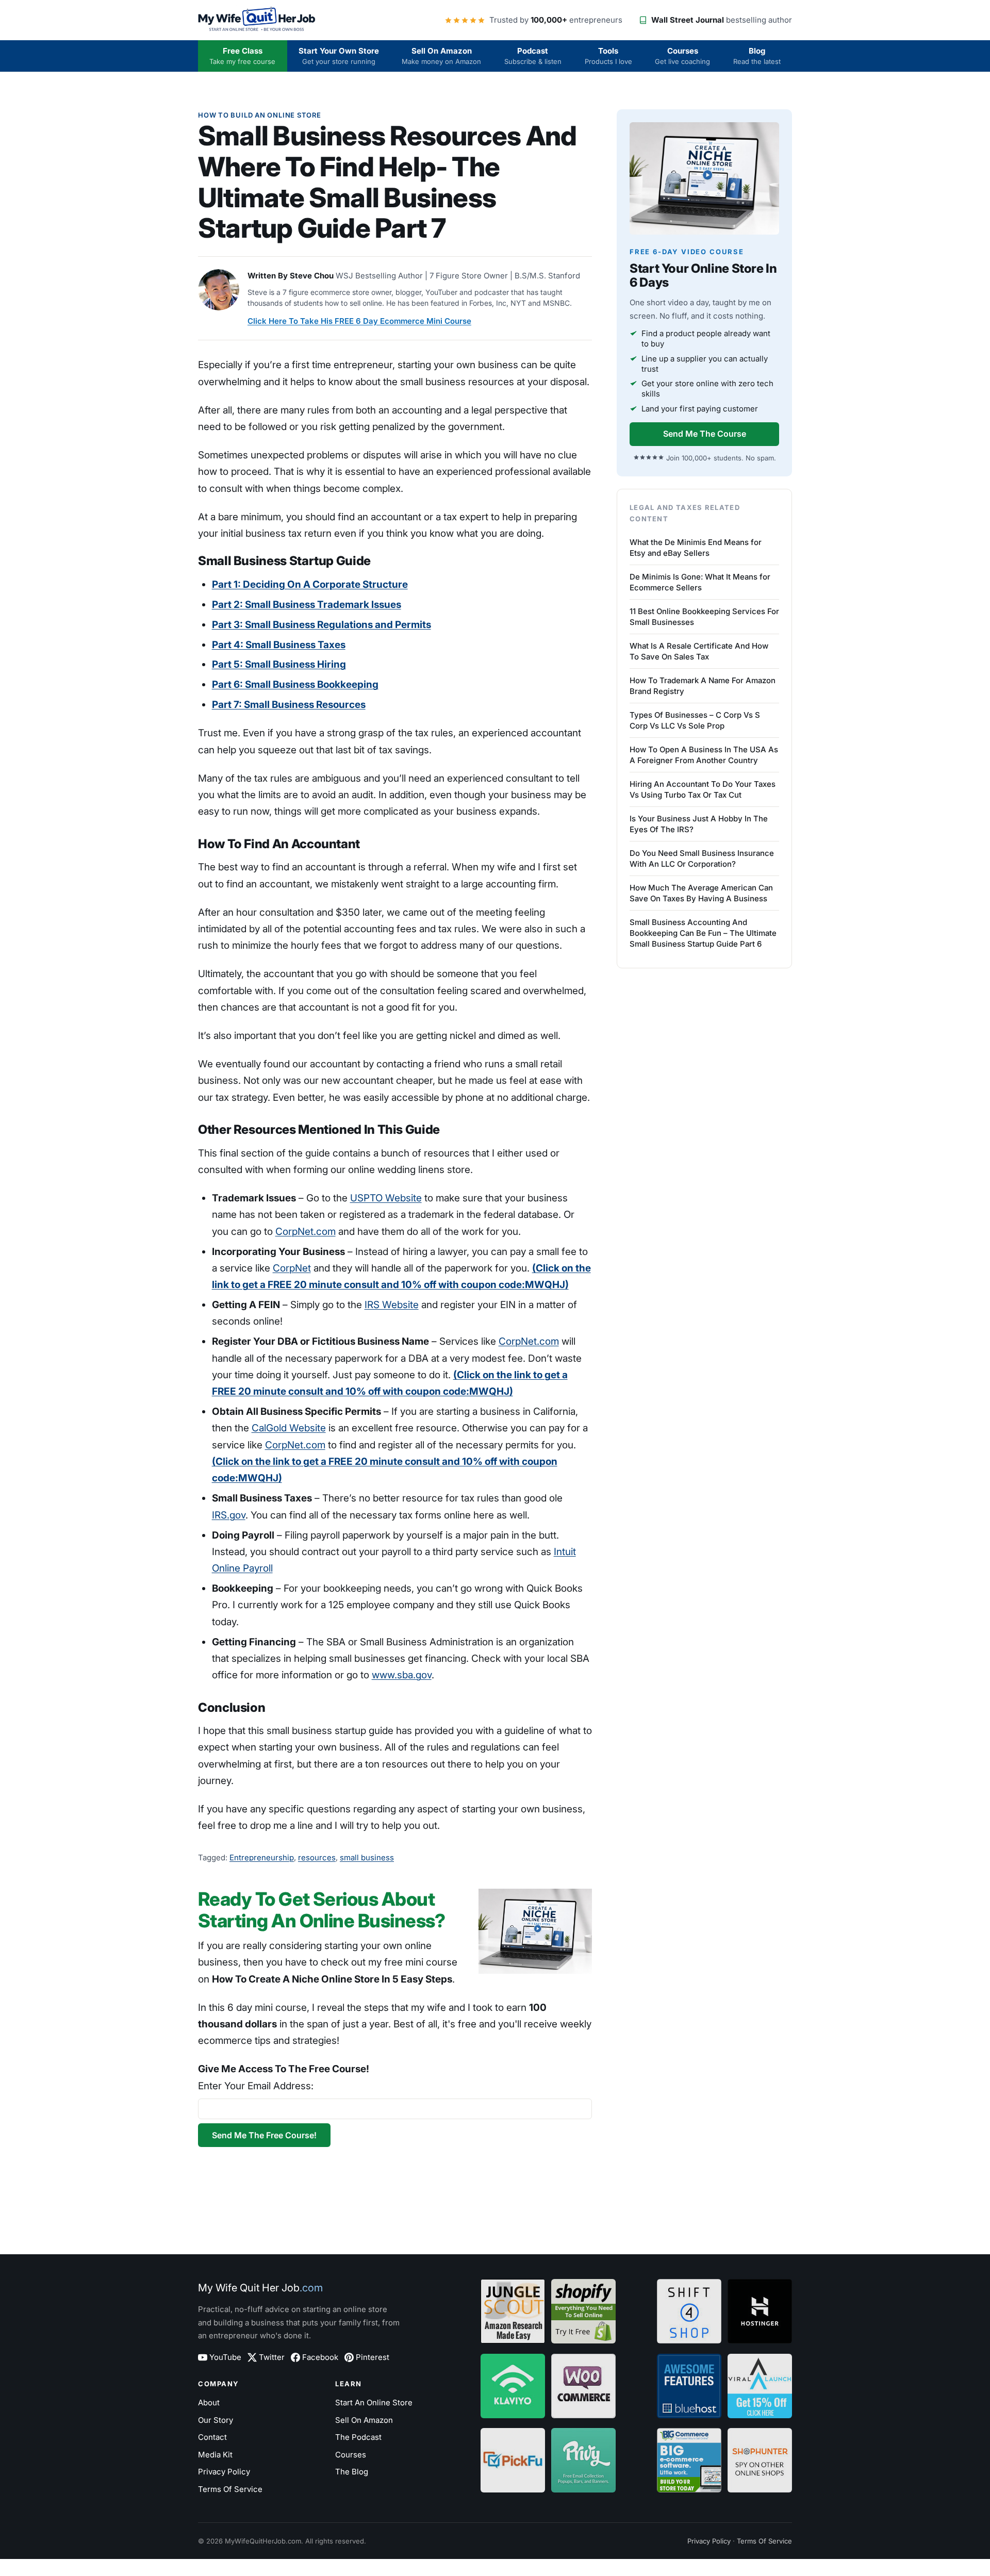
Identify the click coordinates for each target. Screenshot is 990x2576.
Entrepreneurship (262, 1857)
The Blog (352, 2472)
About (209, 2402)
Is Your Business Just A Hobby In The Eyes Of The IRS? (699, 824)
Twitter (272, 2357)
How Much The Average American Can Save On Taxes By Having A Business (701, 893)
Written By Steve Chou (291, 276)
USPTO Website (386, 1198)
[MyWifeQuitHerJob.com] (257, 20)
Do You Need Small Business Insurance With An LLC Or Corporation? (702, 858)
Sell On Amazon (441, 56)
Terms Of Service (230, 2489)
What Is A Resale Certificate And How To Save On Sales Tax (699, 651)
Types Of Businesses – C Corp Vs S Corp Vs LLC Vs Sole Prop (695, 720)
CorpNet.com (306, 1232)
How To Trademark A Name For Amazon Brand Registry (703, 686)
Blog (757, 56)
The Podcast (358, 2437)
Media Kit (215, 2455)
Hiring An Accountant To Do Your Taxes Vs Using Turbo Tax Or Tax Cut (703, 789)
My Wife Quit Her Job (260, 2288)
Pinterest (373, 2357)
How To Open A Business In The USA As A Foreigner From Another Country (704, 755)
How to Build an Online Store (260, 115)
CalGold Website (289, 1428)
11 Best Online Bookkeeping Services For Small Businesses (704, 617)
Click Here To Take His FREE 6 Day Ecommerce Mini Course (359, 321)
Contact (212, 2437)
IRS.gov (229, 1515)
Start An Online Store (374, 2402)
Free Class (242, 56)
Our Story (216, 2420)
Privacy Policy (224, 2472)
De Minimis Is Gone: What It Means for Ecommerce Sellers (700, 582)
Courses (682, 56)
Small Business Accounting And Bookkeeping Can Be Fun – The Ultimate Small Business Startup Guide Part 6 (703, 933)
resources (317, 1857)
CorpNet (292, 1268)
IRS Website (392, 1305)
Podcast (533, 56)
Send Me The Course (705, 434)
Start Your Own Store (339, 56)
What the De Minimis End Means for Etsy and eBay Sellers (696, 548)
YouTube (225, 2357)
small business (367, 1857)
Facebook (320, 2357)
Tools (608, 56)
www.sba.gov (402, 1675)
